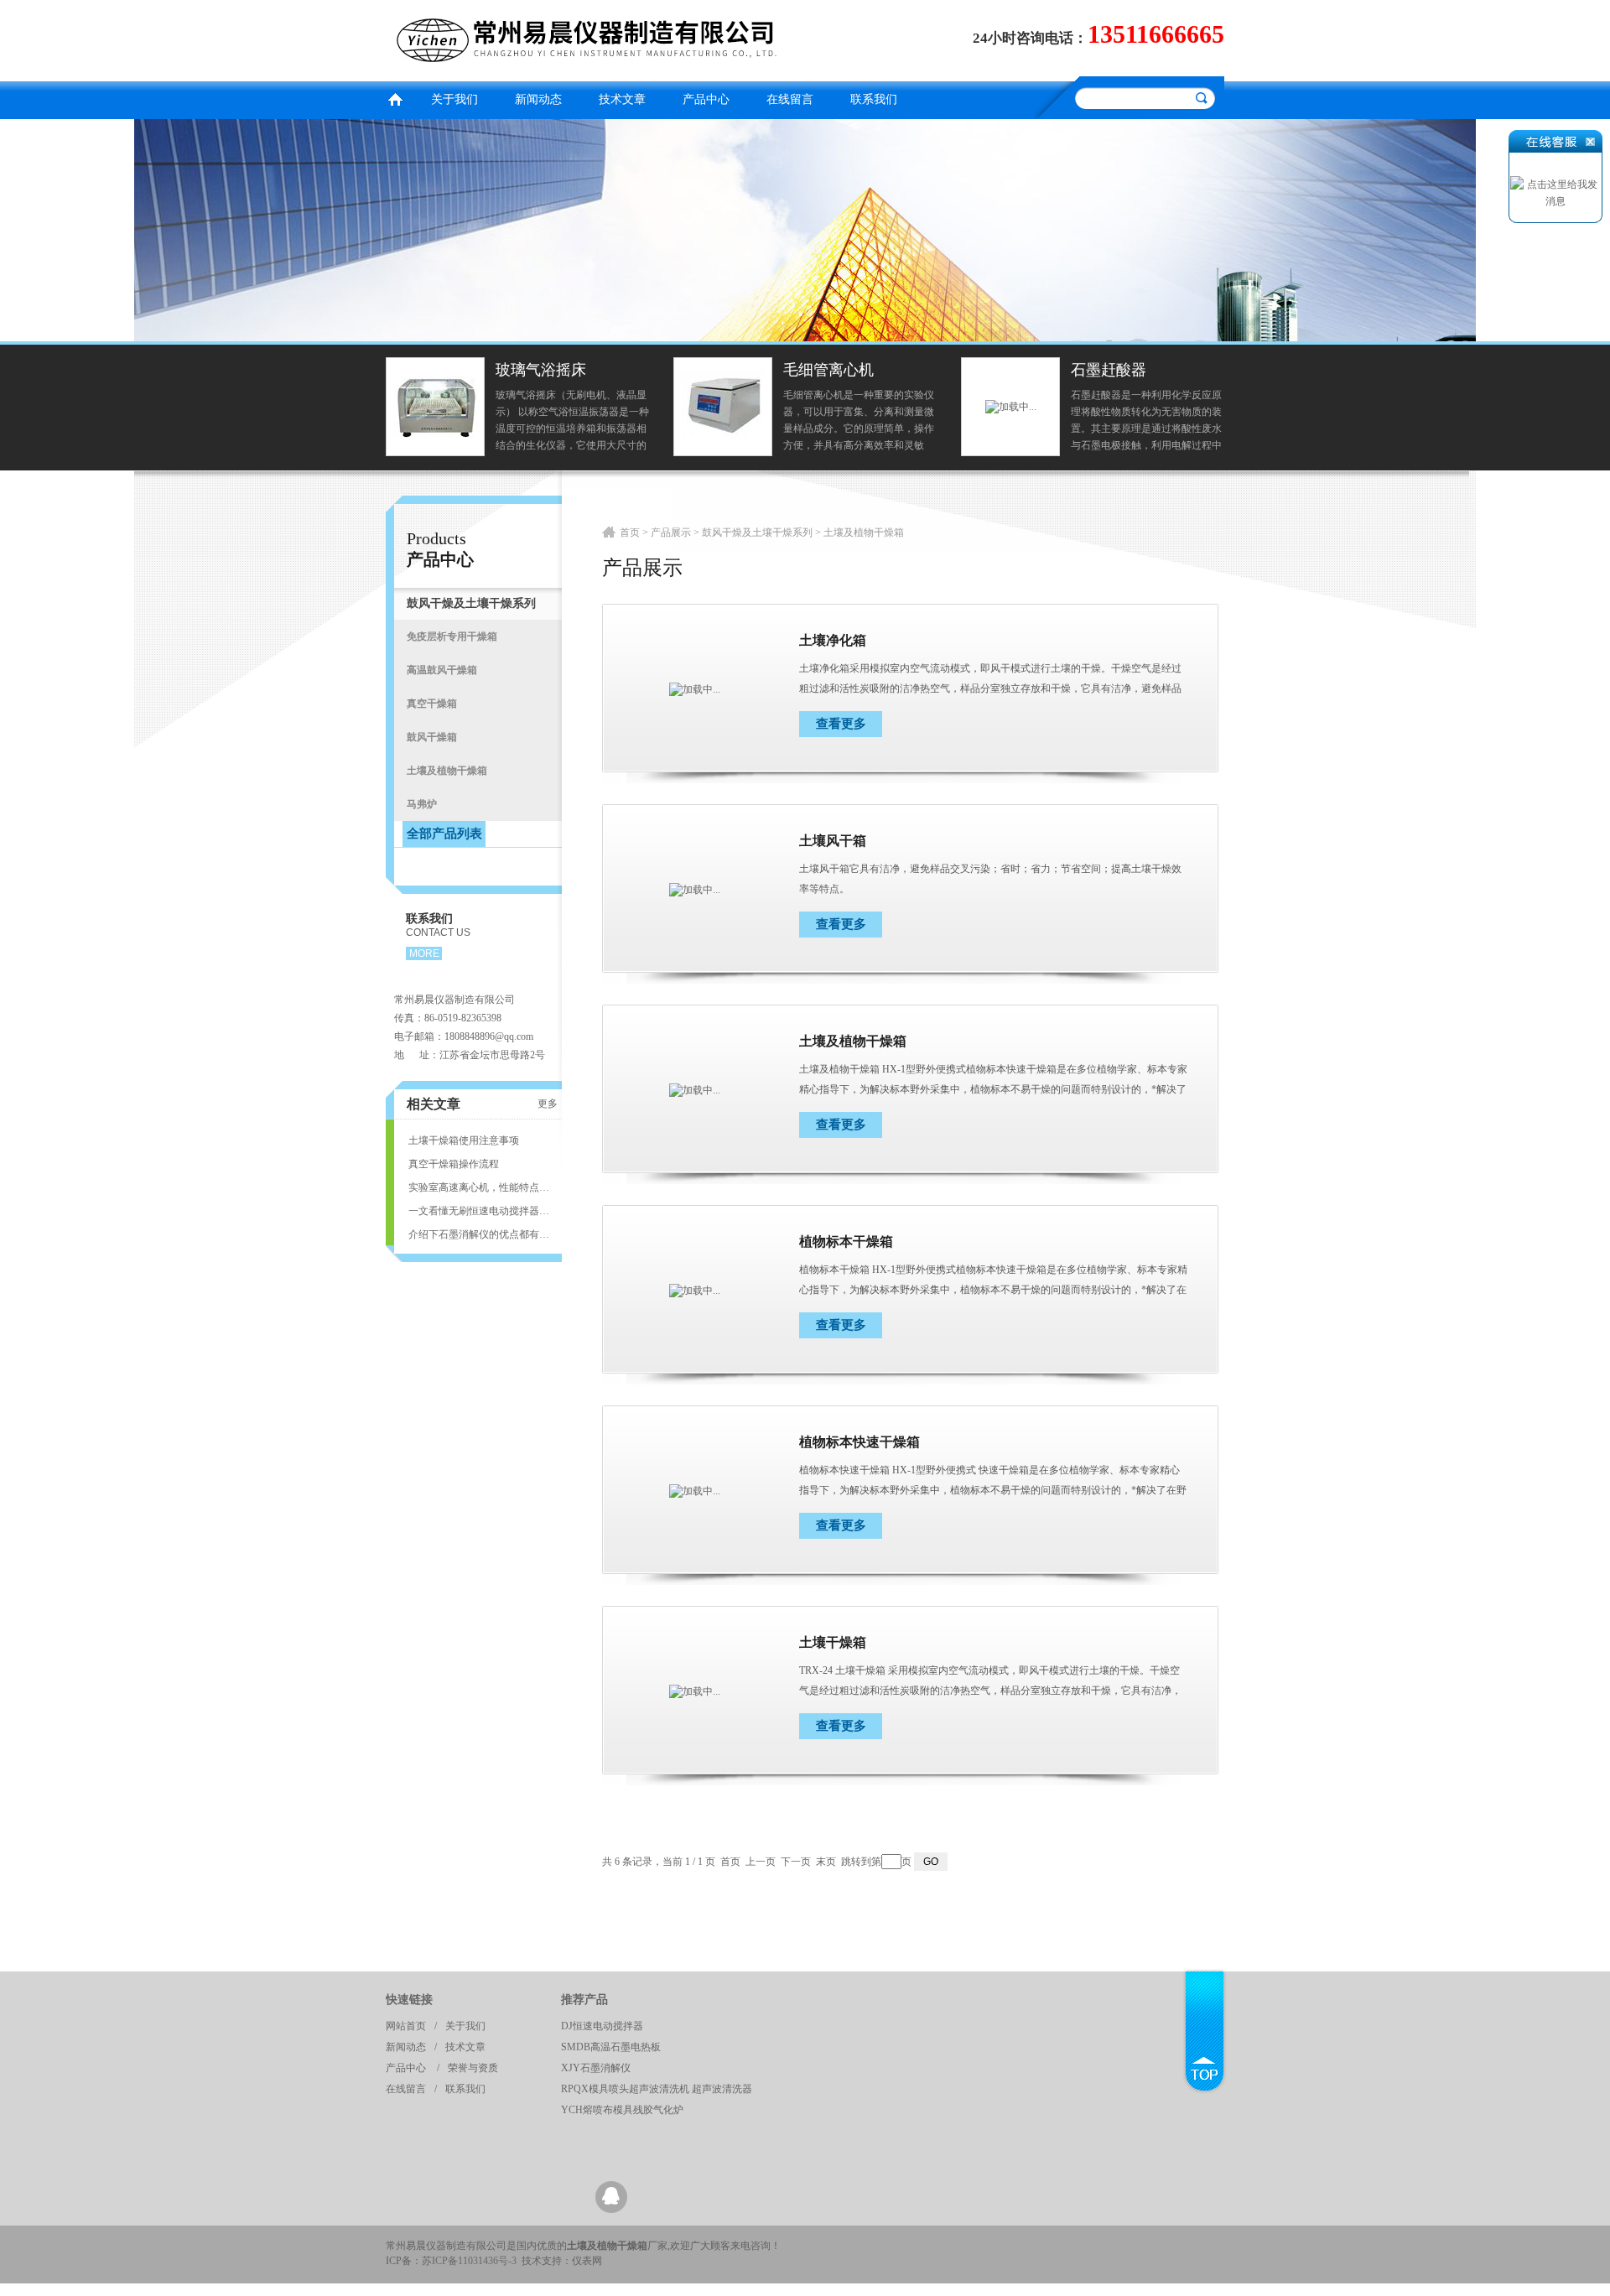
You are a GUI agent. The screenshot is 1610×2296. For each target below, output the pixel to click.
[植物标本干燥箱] (695, 1290)
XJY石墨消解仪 (596, 2068)
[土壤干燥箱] (695, 1691)
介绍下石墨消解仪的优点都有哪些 (479, 1234)
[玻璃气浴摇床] (435, 406)
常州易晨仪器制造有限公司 (591, 38)
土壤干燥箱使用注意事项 (464, 1140)
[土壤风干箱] (695, 889)
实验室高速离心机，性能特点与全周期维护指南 (479, 1187)
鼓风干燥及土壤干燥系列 (757, 532)
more (424, 953)
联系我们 (874, 99)
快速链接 (409, 2000)
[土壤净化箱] (695, 688)
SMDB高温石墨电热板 (611, 2047)
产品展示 (671, 532)
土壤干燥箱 (833, 1642)
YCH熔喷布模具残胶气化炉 (622, 2110)
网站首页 (406, 2026)
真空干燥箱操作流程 (454, 1164)
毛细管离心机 (828, 370)
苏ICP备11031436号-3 (469, 2261)
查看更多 (841, 724)
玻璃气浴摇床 (541, 370)
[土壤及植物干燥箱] (695, 1089)
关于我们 (454, 99)
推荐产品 (584, 2000)
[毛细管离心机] (723, 406)
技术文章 (622, 99)
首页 (395, 98)
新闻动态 (538, 99)
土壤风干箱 (833, 841)
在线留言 (790, 99)
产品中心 (706, 99)
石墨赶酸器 (1109, 370)
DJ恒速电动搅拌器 (602, 2026)
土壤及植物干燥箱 (853, 1041)
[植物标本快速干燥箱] (695, 1490)
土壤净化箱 (833, 640)
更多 (548, 1104)
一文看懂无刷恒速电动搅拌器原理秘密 (479, 1211)
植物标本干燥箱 (846, 1242)
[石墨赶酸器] (1011, 406)
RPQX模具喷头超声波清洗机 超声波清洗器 (657, 2089)
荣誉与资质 (473, 2068)
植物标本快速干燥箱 (860, 1442)
